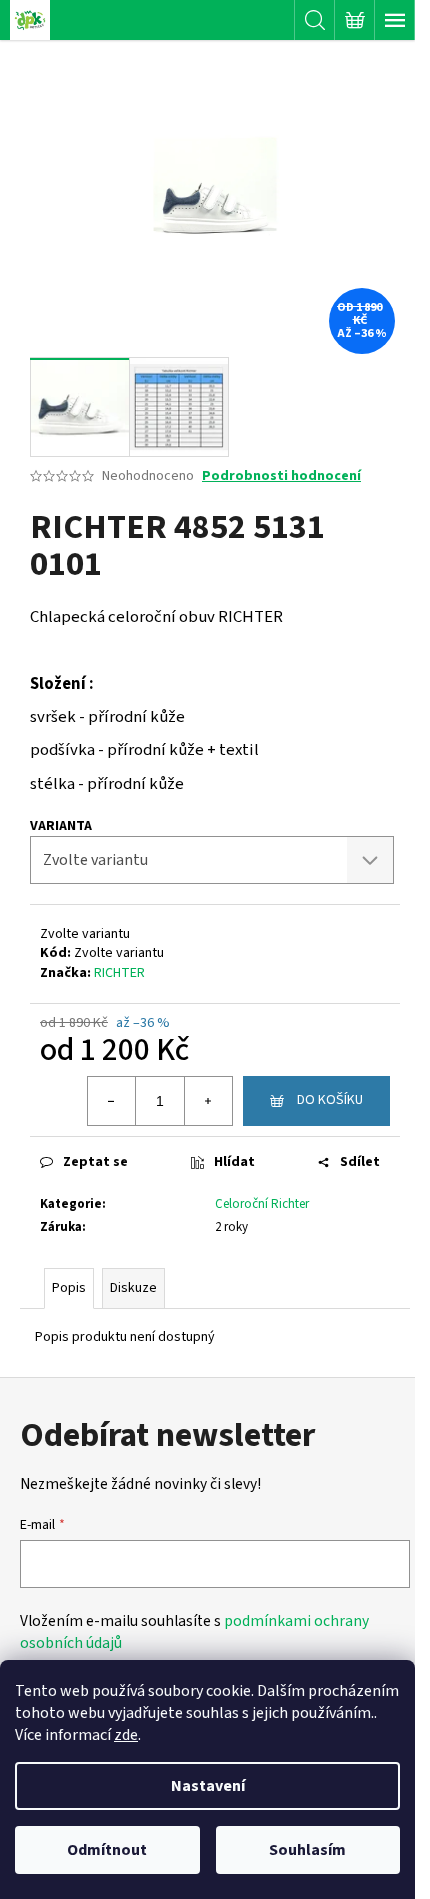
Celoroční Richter (262, 1204)
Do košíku (330, 1100)
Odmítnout (107, 1850)
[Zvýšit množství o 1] (208, 1101)
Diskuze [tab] (133, 1288)
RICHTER (119, 973)
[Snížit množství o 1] (112, 1101)
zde (126, 1735)
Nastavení (208, 1786)
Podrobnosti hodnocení (281, 476)
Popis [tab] (69, 1288)
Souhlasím (307, 1850)
